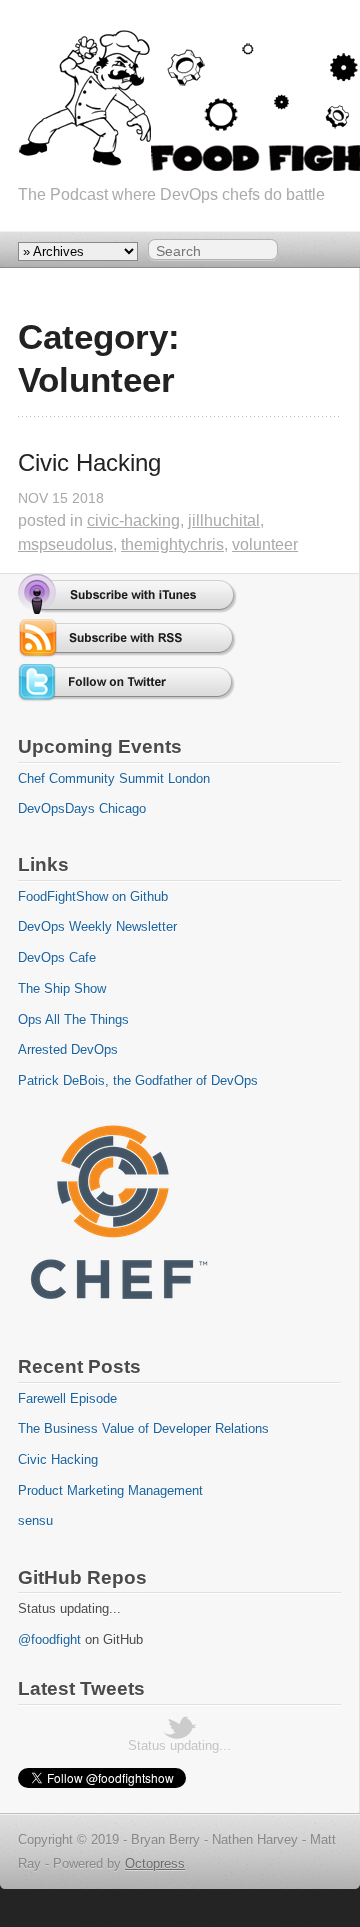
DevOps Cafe (57, 957)
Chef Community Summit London (114, 778)
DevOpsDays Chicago (82, 808)
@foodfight (49, 1639)
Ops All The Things (73, 1019)
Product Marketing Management (110, 1490)
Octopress (155, 1863)
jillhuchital (224, 520)
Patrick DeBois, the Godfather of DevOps (138, 1080)
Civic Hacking (89, 462)
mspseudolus (65, 544)
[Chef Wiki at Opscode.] (118, 1317)
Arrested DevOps (68, 1049)
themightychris (172, 544)
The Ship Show (62, 988)
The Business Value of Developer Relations (143, 1428)
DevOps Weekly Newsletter (97, 926)
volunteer (265, 544)
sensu (35, 1520)
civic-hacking (133, 520)
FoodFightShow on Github (93, 896)
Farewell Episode (67, 1398)
